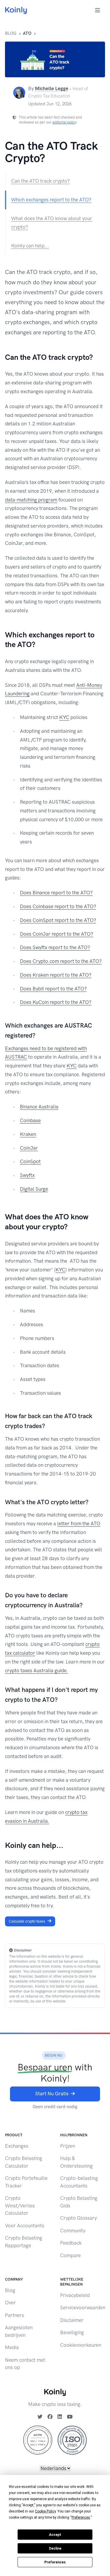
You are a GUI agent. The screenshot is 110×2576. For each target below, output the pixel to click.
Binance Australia (39, 1107)
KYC (64, 717)
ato (27, 33)
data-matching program (31, 500)
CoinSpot (30, 1161)
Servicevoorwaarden (83, 2308)
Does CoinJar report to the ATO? (57, 934)
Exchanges (17, 2146)
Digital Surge (34, 1189)
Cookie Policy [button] (45, 2511)
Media (12, 2347)
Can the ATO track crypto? (40, 181)
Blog (11, 33)
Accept (55, 2535)
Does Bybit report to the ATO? (53, 989)
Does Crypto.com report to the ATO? (61, 961)
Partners (15, 2315)
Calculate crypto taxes (27, 1921)
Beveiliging (72, 2332)
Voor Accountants (25, 2226)
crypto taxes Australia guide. (37, 1670)
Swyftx (27, 1175)
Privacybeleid (75, 2295)
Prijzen (68, 2146)
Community (73, 2231)
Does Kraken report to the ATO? (56, 975)
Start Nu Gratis (52, 2094)
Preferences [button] (81, 2517)
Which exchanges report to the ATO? (51, 200)
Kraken (28, 1134)
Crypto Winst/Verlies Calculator (20, 2206)
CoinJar (29, 1148)
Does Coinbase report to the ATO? (58, 906)
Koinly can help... (30, 246)
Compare (70, 2255)
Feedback (71, 2243)
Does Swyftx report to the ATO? (55, 947)
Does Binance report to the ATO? (56, 893)
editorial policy (64, 122)
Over (10, 2303)
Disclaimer (72, 2320)
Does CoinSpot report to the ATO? (58, 920)
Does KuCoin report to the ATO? (56, 1002)
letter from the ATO (79, 1524)
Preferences (55, 2562)
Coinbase (30, 1120)
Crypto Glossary (78, 2218)
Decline (55, 2548)
